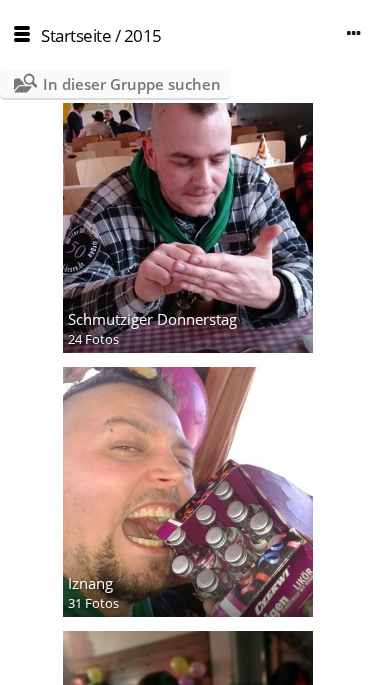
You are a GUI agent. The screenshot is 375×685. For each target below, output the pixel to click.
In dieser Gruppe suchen (132, 84)
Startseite (76, 35)
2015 (143, 35)
